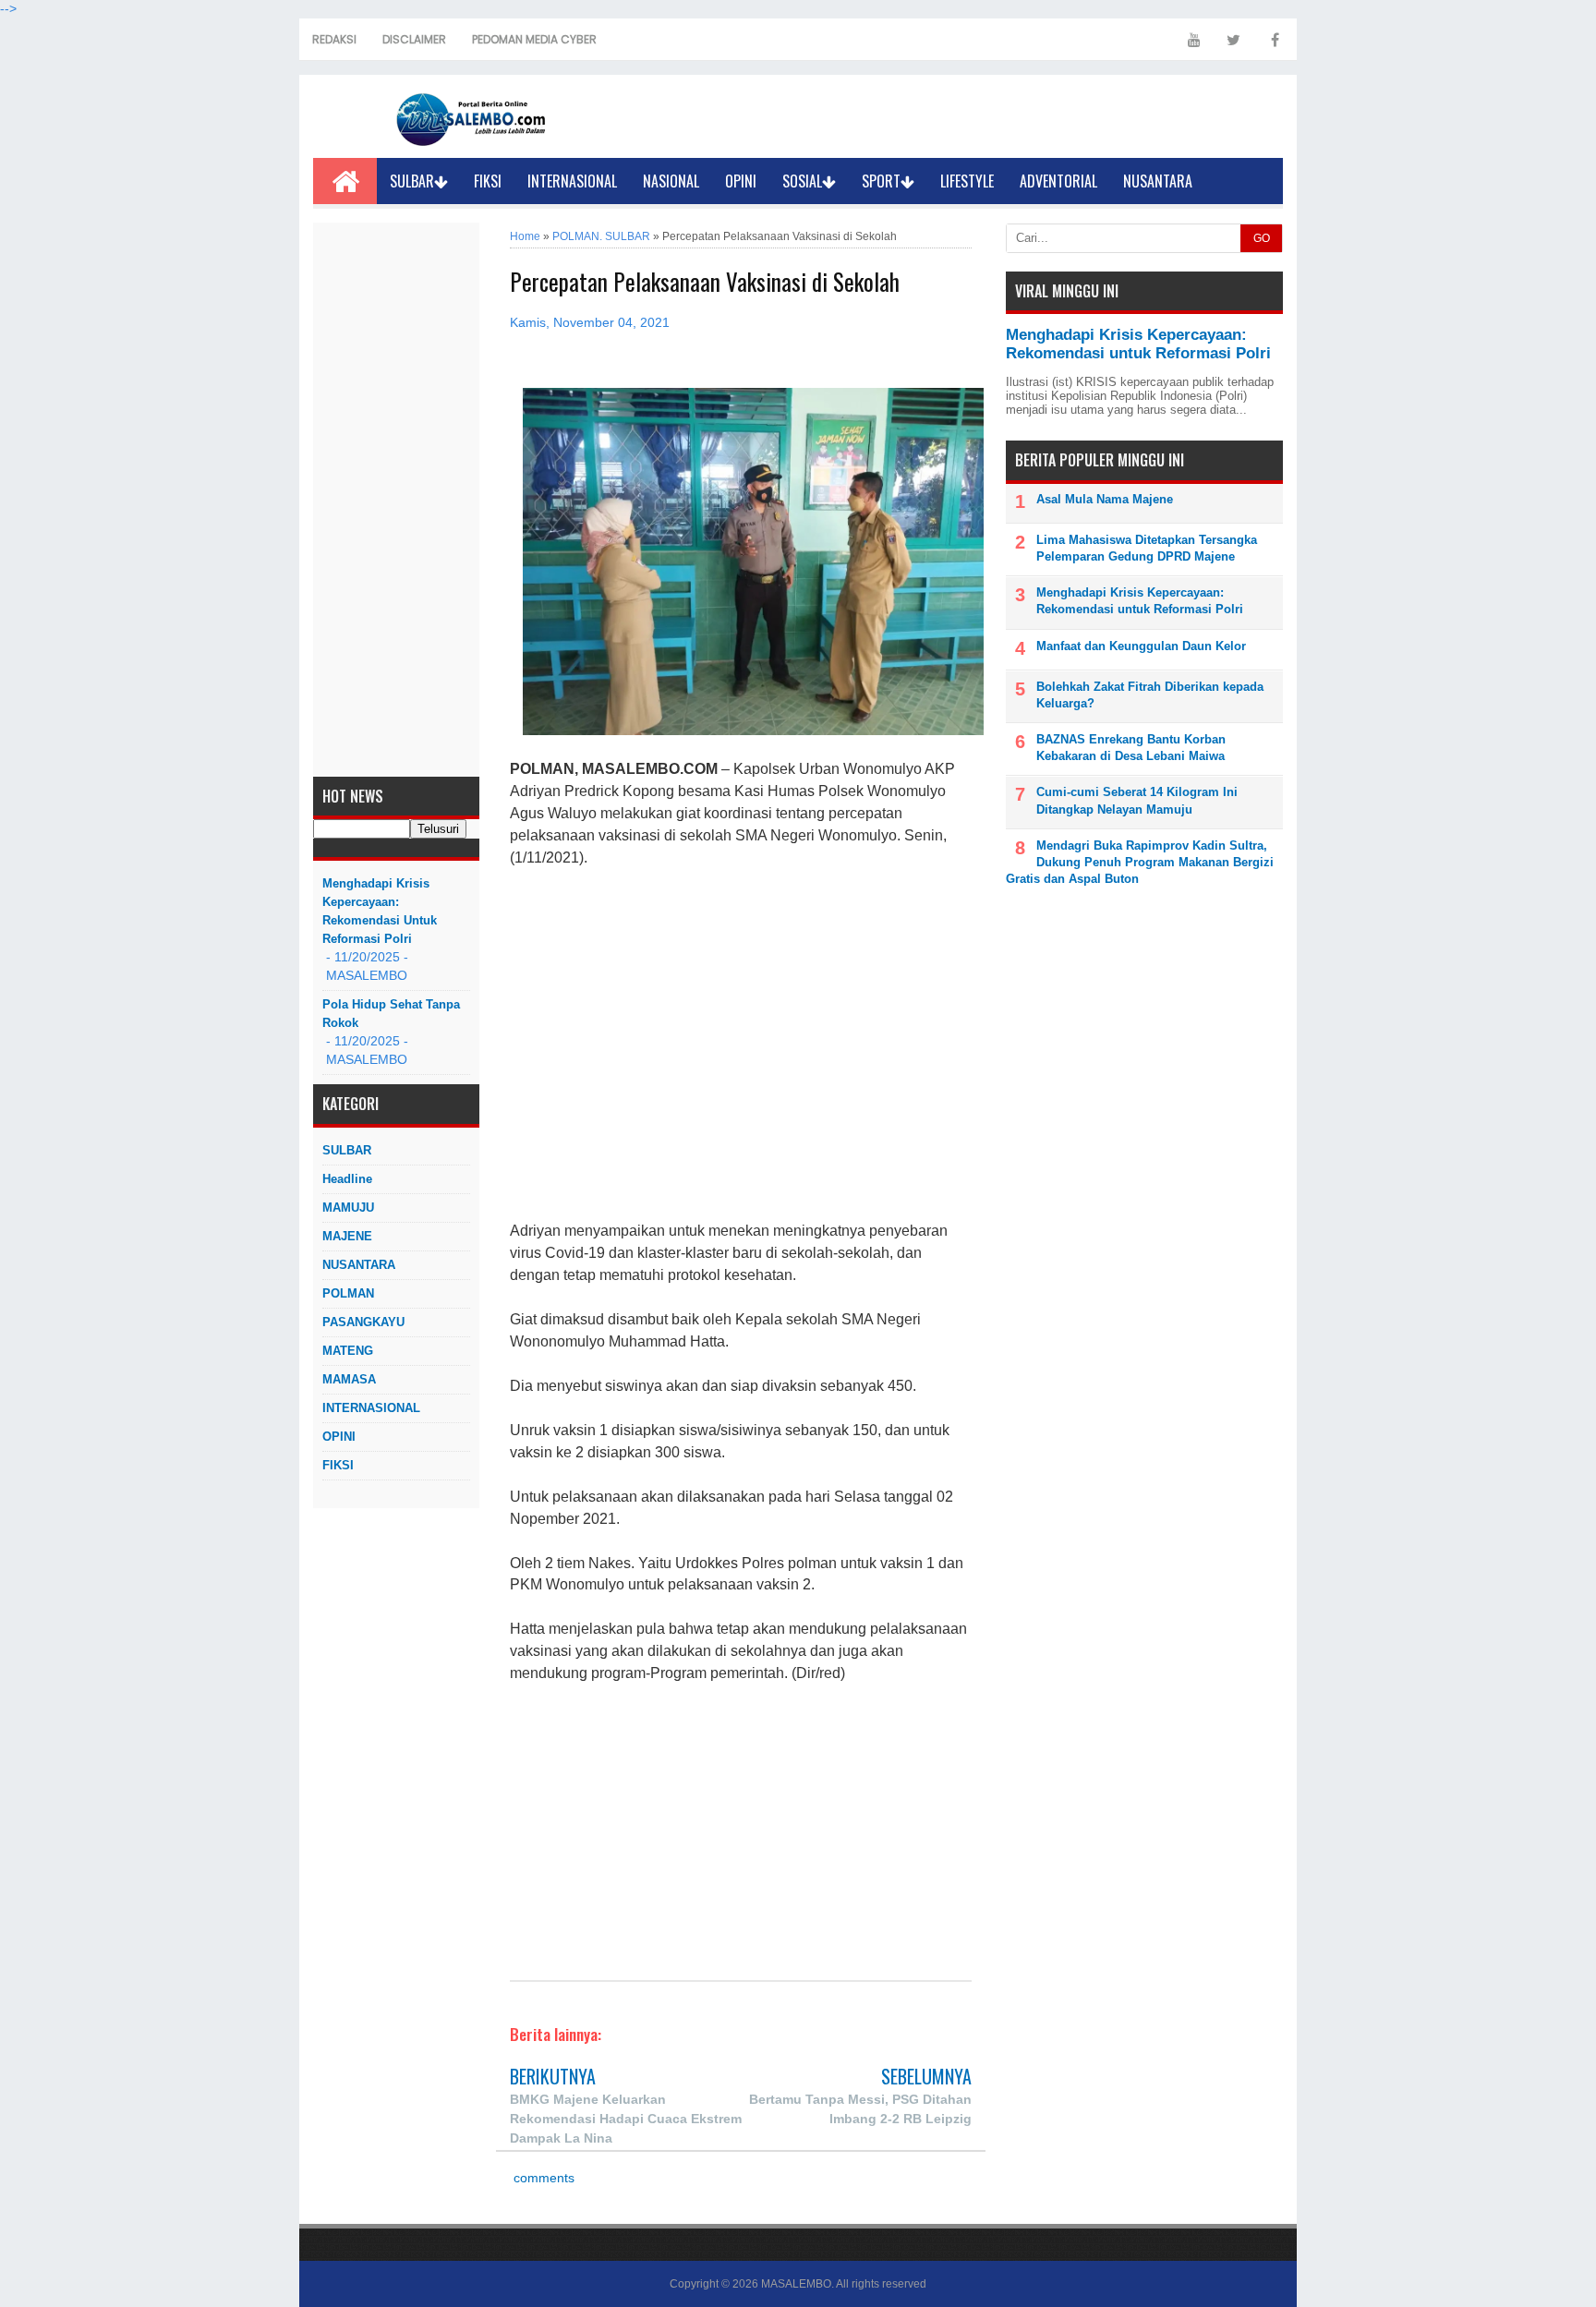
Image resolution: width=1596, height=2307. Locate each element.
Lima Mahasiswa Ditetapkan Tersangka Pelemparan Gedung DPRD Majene (1147, 548)
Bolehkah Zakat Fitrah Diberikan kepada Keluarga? (1150, 695)
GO (1262, 238)
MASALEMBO (796, 2284)
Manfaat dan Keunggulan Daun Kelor (1141, 646)
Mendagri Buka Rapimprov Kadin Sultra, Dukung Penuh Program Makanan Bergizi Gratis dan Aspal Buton (1140, 862)
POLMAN (348, 1293)
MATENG (348, 1351)
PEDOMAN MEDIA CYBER (534, 39)
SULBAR (412, 181)
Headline (347, 1179)
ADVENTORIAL (1058, 181)
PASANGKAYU (363, 1322)
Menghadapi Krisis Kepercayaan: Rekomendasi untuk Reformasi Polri (380, 911)
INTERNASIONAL (572, 181)
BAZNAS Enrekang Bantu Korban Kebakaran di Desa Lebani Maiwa (1131, 748)
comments (542, 2178)
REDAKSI (334, 39)
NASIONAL (671, 181)
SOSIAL (802, 181)
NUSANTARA (1158, 181)
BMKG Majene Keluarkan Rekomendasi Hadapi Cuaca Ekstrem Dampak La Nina (626, 2119)
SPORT (881, 181)
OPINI (741, 181)
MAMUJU (348, 1208)
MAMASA (349, 1379)
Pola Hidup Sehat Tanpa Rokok (391, 1014)
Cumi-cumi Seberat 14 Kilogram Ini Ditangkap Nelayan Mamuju (1137, 800)
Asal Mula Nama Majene (1105, 499)
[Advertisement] (396, 500)
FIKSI (488, 181)
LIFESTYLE (967, 181)
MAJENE (347, 1236)
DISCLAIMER (414, 39)
